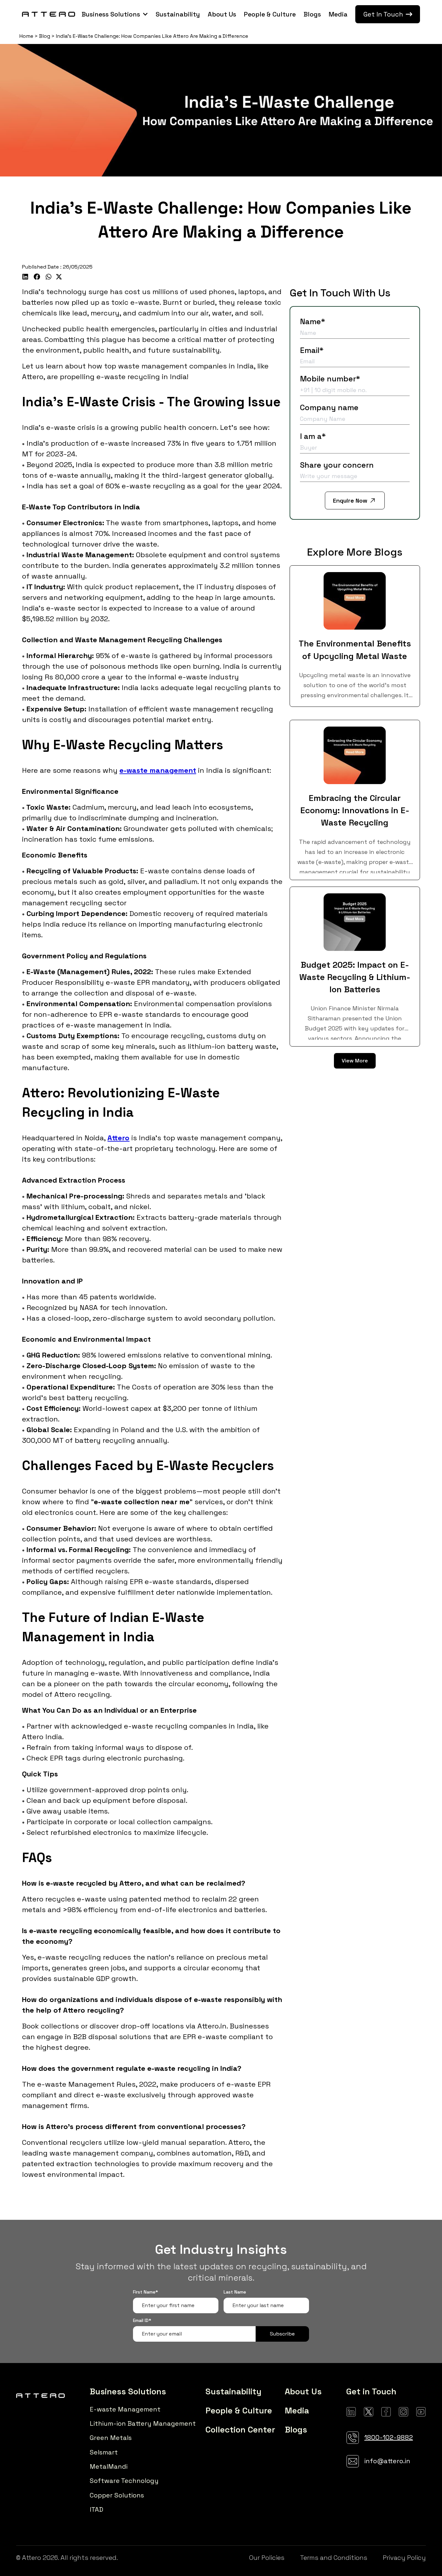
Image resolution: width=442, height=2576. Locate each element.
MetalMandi (109, 2466)
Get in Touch (371, 2391)
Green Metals (111, 2438)
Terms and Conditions (334, 2558)
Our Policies (267, 2558)
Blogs (312, 14)
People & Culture (270, 14)
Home (26, 36)
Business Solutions (111, 14)
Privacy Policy (404, 2558)
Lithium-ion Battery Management (143, 2423)
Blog (45, 36)
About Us (222, 14)
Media (338, 14)
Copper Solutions (117, 2495)
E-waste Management (125, 2409)
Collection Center (240, 2430)
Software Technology (124, 2481)
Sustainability (178, 14)
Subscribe (282, 2334)
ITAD (96, 2509)
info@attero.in (387, 2461)
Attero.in (212, 2026)
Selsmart (104, 2452)
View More (355, 1061)
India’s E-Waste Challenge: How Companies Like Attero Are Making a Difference (152, 36)
